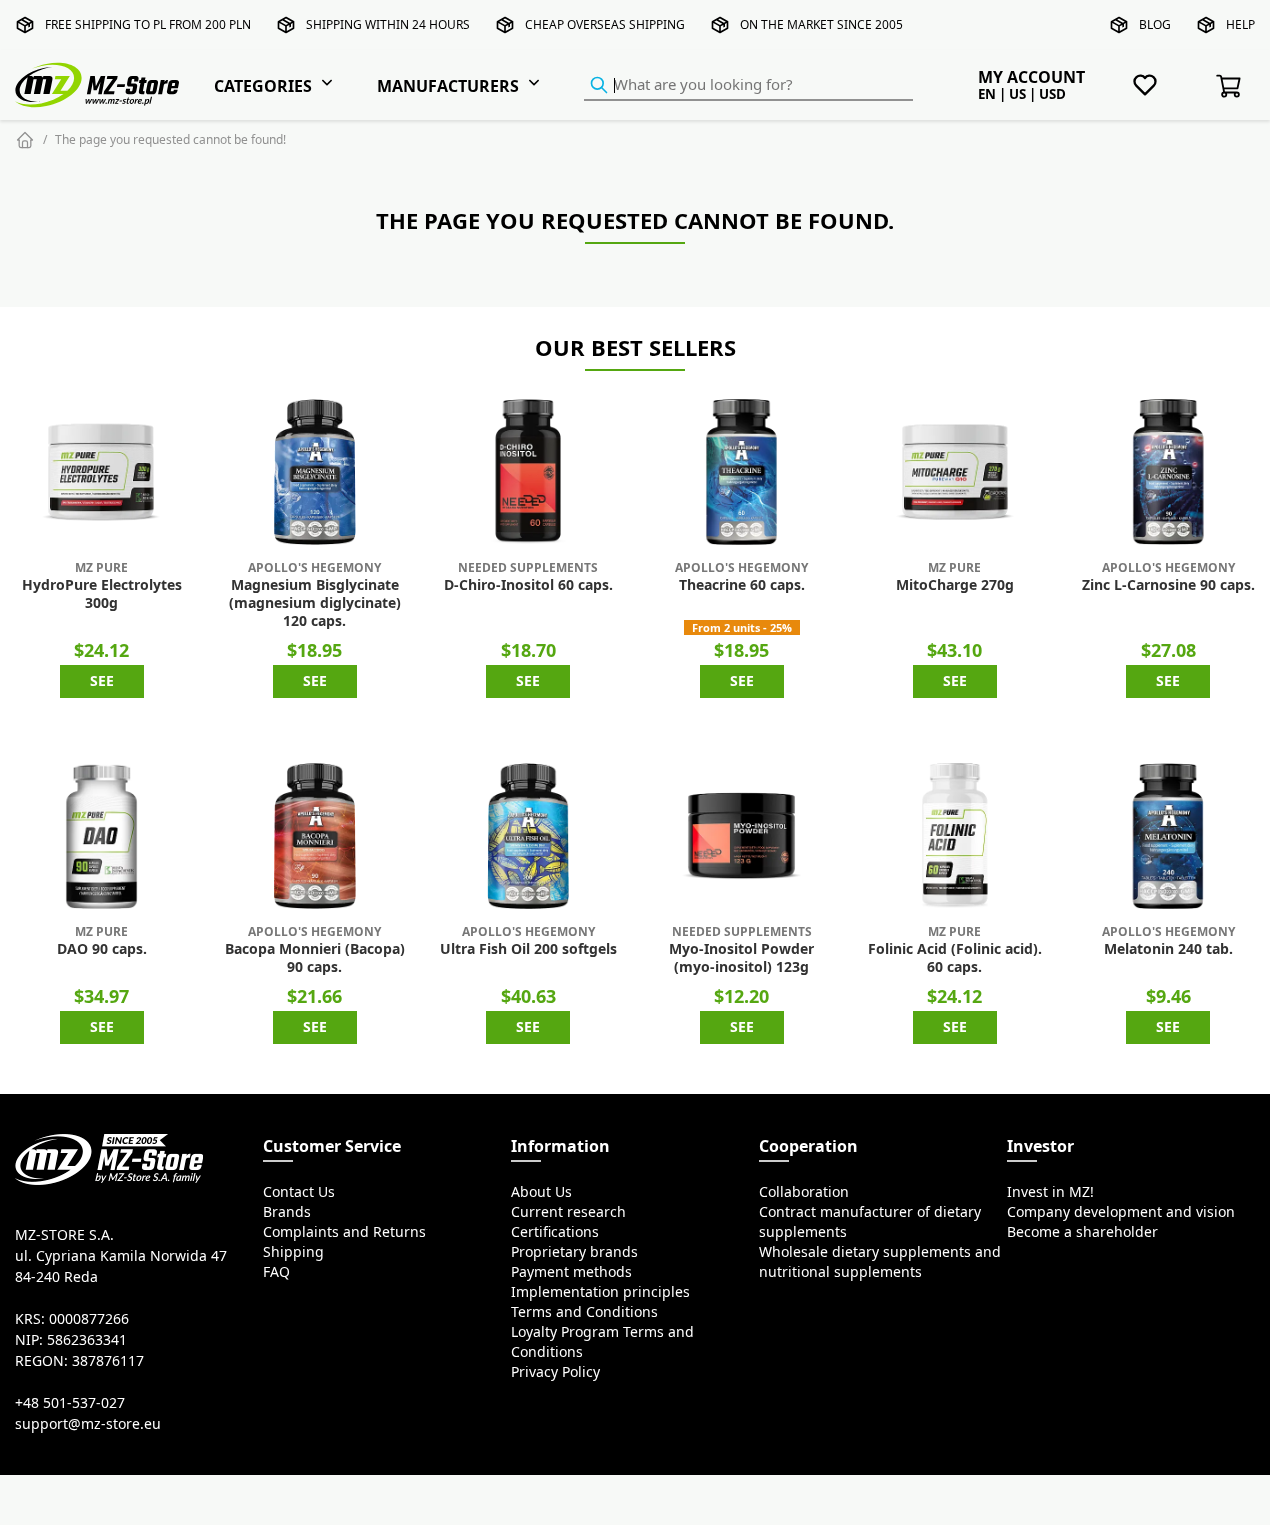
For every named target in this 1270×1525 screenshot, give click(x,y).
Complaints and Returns (344, 1232)
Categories (263, 86)
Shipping (293, 1252)
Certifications (555, 1232)
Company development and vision (1121, 1212)
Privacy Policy (555, 1372)
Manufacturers (448, 86)
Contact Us (299, 1192)
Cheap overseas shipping (605, 24)
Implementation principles (600, 1292)
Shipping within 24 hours (388, 24)
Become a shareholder (1082, 1232)
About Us (541, 1192)
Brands (287, 1212)
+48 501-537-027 (70, 1403)
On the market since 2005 (821, 24)
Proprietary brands (574, 1252)
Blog (1155, 24)
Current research (568, 1212)
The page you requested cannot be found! (170, 139)
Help (1240, 24)
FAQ (276, 1272)
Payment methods (571, 1272)
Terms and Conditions (584, 1312)
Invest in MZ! (1050, 1192)
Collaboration (804, 1192)
